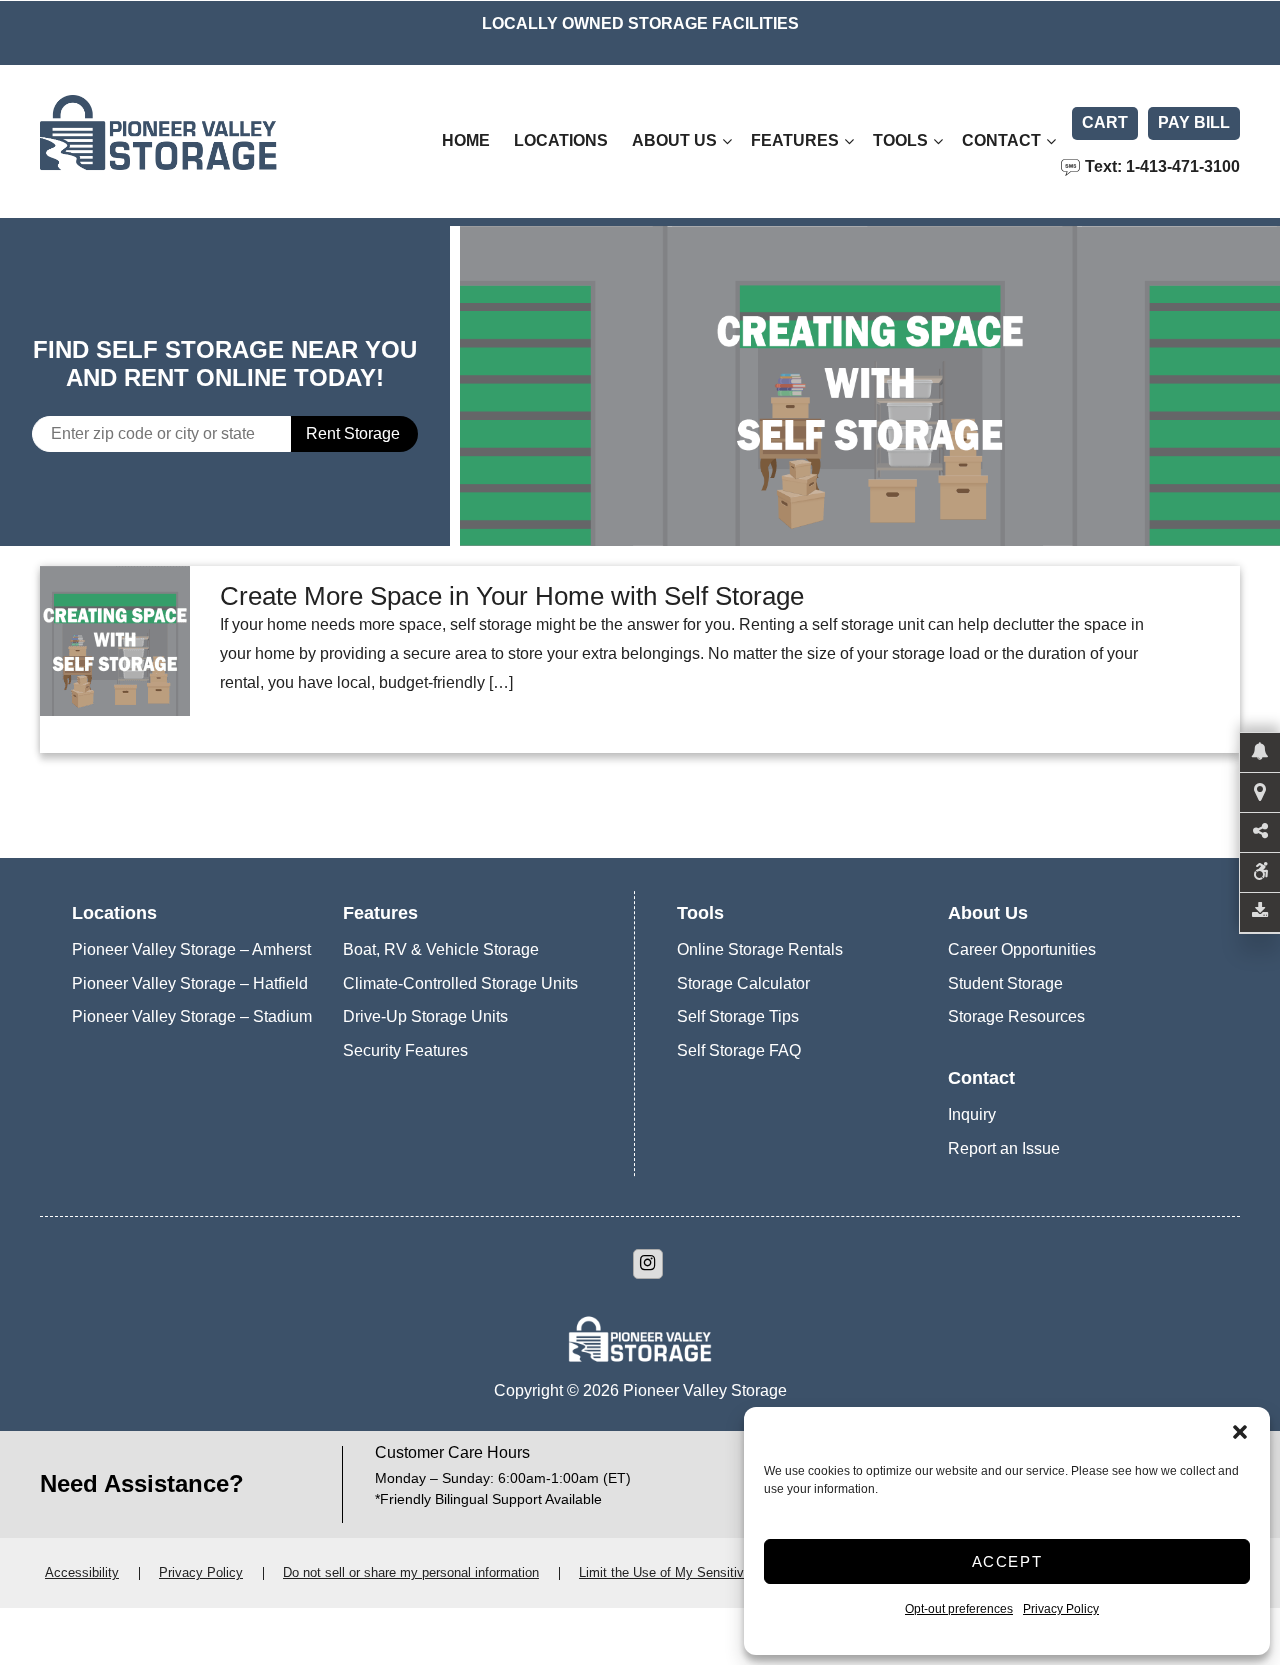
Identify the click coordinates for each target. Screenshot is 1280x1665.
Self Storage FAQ (739, 1050)
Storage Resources (1016, 1016)
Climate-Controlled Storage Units (460, 983)
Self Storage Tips (738, 1016)
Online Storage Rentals (760, 949)
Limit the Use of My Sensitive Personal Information (727, 1572)
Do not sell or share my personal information (411, 1572)
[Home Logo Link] (205, 141)
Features (795, 140)
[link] (870, 386)
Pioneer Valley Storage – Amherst (191, 949)
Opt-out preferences (959, 1609)
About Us (674, 140)
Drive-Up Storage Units (425, 1016)
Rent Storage (353, 433)
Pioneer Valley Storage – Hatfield (190, 983)
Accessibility (82, 1572)
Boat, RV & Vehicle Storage (441, 949)
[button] (1240, 1432)
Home (466, 140)
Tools (900, 140)
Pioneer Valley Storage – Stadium (192, 1016)
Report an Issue (1004, 1148)
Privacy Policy (1061, 1609)
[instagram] (648, 1264)
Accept (1007, 1561)
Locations (561, 140)
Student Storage (1005, 983)
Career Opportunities (1022, 949)
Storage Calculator (743, 983)
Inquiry (972, 1114)
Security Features (405, 1050)
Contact (1001, 140)
